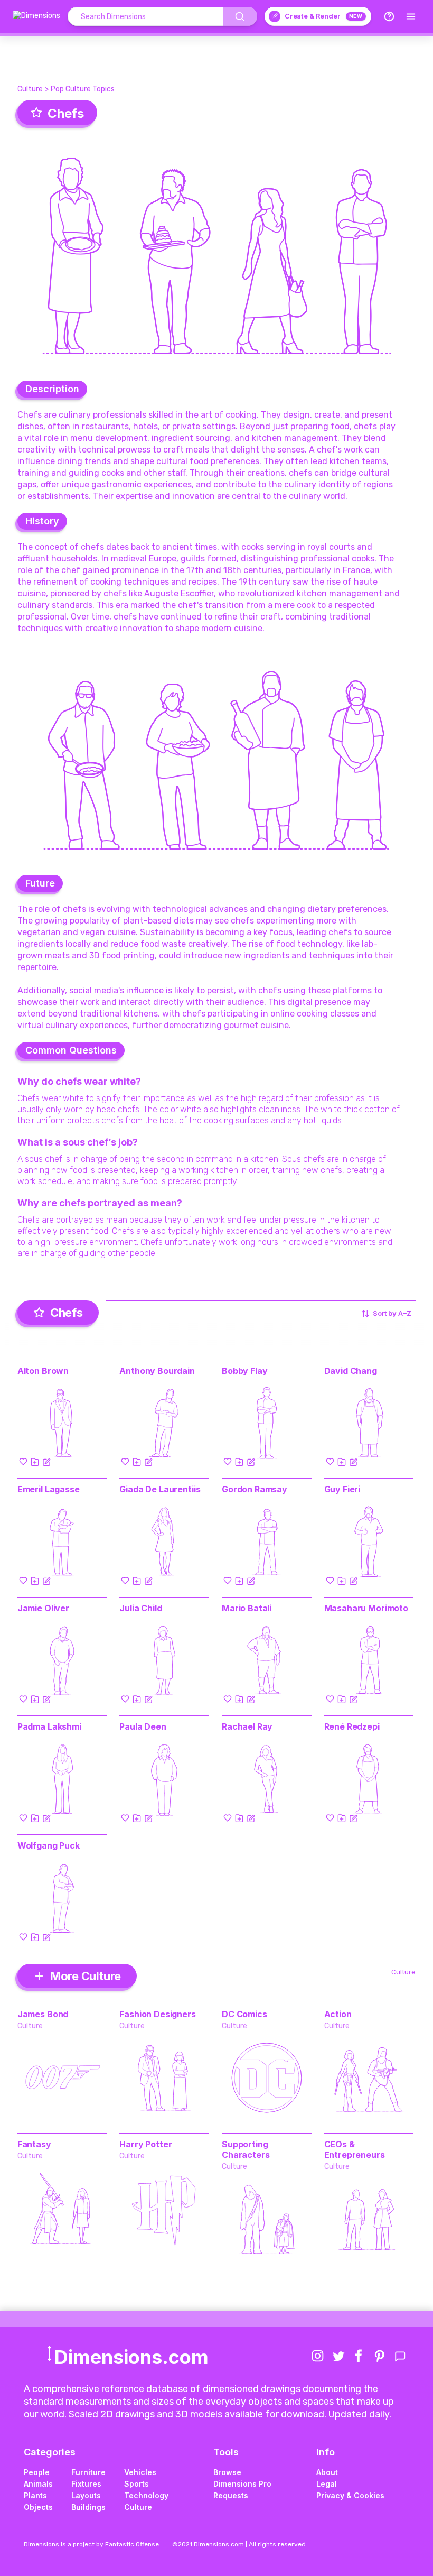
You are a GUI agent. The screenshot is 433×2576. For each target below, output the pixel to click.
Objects (38, 2507)
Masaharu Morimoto (366, 1608)
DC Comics (244, 2014)
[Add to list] (35, 1462)
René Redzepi (352, 1726)
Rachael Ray (247, 1726)
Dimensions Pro (242, 2484)
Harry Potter (145, 2144)
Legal (327, 2484)
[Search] (240, 16)
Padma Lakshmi (49, 1726)
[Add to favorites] (23, 1462)
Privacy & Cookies (350, 2495)
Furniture (88, 2472)
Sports (137, 2484)
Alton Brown (43, 1371)
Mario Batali (247, 1608)
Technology (146, 2495)
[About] (389, 16)
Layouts (86, 2495)
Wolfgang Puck (49, 1845)
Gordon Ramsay (255, 1489)
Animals (38, 2484)
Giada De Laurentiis (160, 1489)
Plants (35, 2495)
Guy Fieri (342, 1489)
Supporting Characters (246, 2149)
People (37, 2472)
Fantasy (34, 2144)
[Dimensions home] (36, 16)
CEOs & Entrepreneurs (355, 2149)
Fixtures (86, 2484)
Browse (227, 2472)
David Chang (351, 1371)
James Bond (43, 2014)
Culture (30, 89)
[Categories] (411, 16)
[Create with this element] (46, 1462)
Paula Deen (143, 1726)
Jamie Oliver (43, 1608)
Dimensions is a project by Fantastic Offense (91, 2544)
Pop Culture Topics (83, 89)
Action (338, 2014)
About (327, 2472)
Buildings (88, 2507)
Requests (231, 2495)
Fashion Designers (157, 2014)
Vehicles (140, 2472)
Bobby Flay (244, 1371)
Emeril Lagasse (49, 1489)
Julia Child (140, 1608)
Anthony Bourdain (157, 1371)
